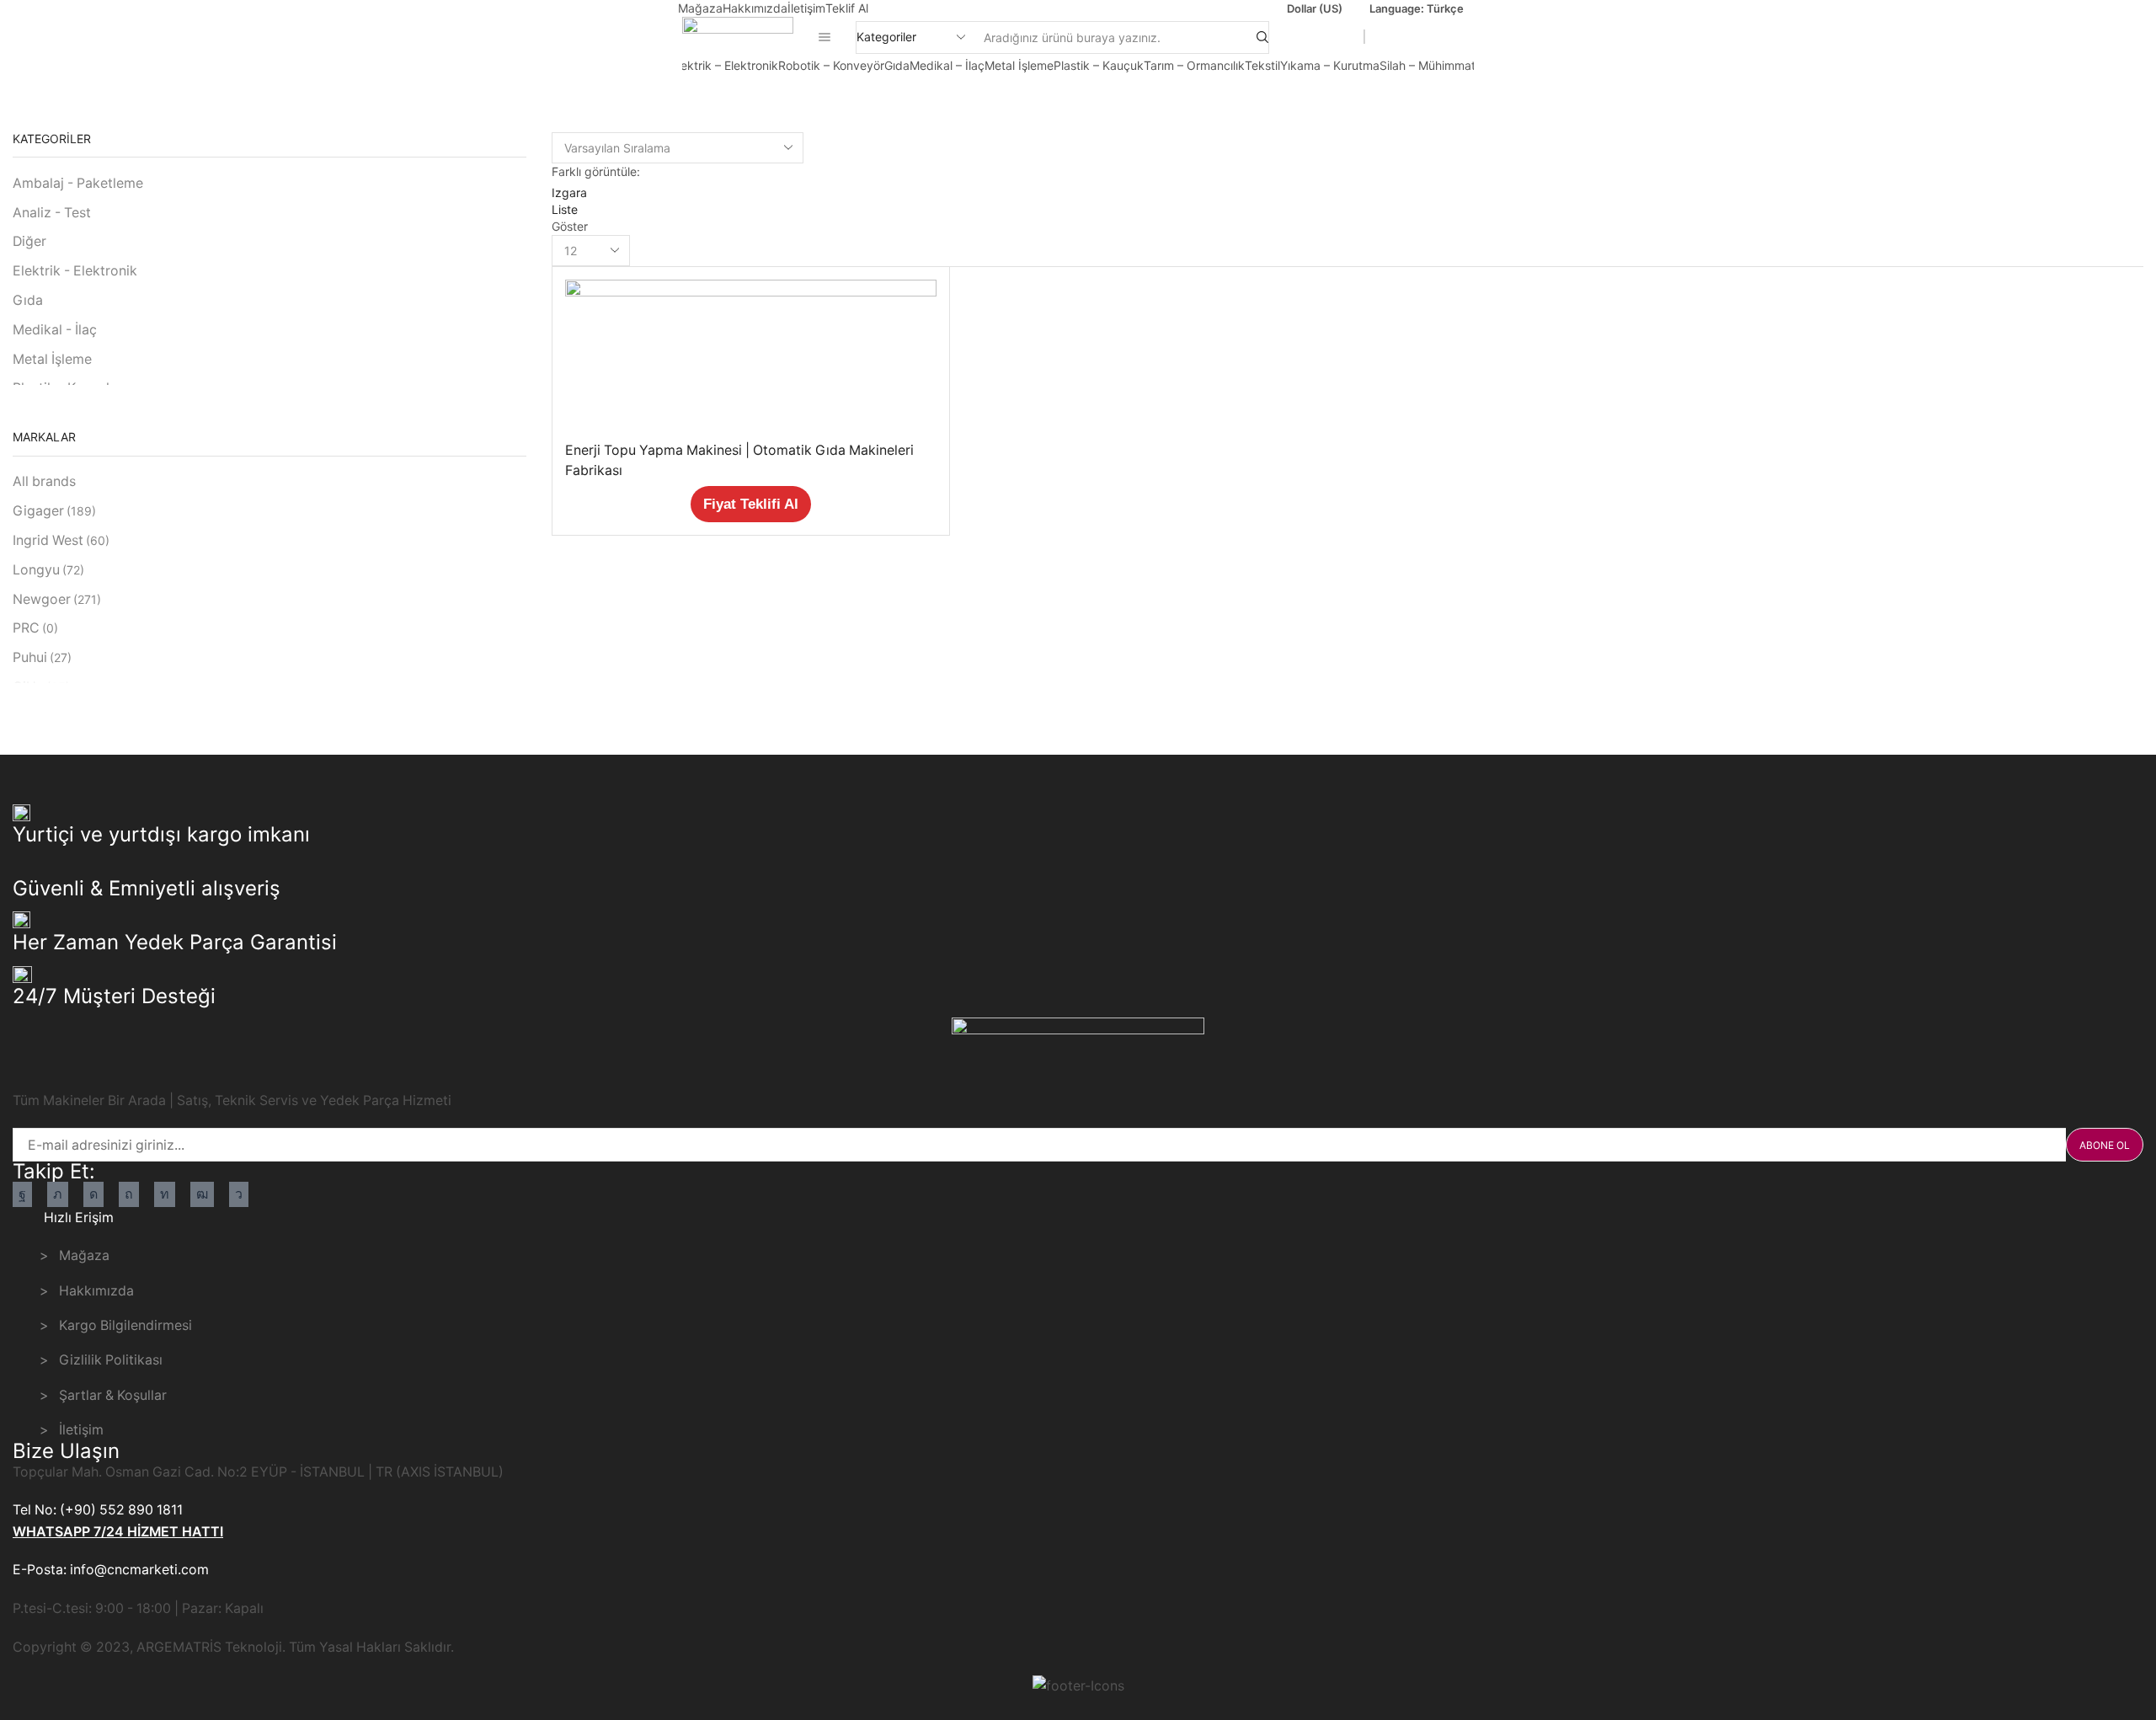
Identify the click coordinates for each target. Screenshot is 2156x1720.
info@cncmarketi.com (1298, 37)
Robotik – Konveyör (831, 65)
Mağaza (700, 8)
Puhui (42, 657)
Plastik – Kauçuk (1099, 65)
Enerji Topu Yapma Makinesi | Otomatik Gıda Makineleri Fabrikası (739, 460)
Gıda (897, 65)
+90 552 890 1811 (1422, 37)
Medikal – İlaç (947, 65)
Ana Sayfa (52, 92)
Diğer (29, 241)
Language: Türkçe (1417, 8)
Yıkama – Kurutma (1330, 65)
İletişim (806, 8)
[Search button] (1262, 37)
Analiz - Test (52, 213)
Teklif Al (847, 8)
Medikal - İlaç (55, 330)
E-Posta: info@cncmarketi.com (111, 1570)
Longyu (48, 570)
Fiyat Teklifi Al (751, 504)
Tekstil (1262, 65)
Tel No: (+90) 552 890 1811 (98, 1510)
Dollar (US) (1315, 8)
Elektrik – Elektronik (725, 65)
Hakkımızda (755, 8)
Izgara (569, 192)
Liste (565, 209)
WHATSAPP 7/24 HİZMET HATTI (118, 1532)
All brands (44, 481)
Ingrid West (61, 540)
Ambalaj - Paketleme (78, 183)
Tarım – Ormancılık (1194, 65)
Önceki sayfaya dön (2078, 92)
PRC (35, 628)
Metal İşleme (1019, 65)
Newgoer (57, 599)
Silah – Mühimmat (1428, 65)
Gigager (54, 511)
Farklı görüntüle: (596, 171)
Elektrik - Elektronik (75, 271)
